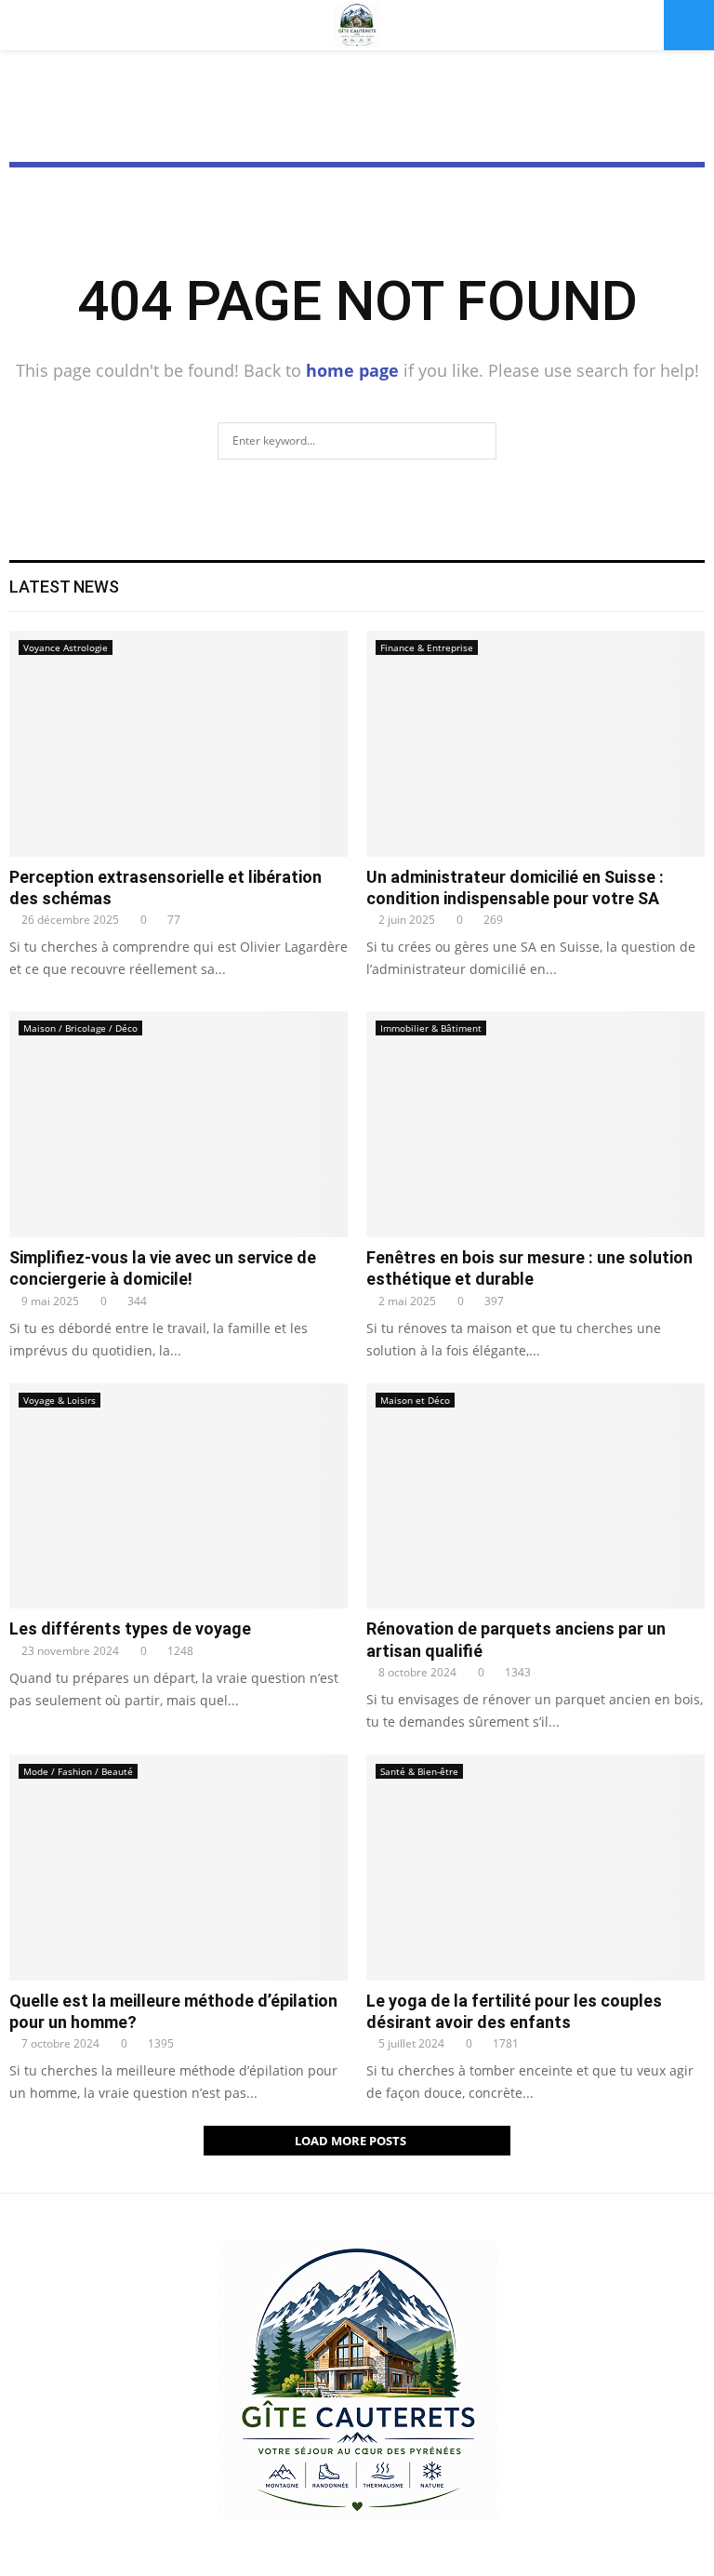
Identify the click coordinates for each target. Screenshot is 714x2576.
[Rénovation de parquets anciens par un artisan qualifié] (535, 1496)
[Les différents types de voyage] (178, 1496)
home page (352, 370)
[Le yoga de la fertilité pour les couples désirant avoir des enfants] (535, 1868)
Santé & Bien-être (419, 1771)
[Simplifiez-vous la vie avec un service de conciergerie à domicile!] (178, 1124)
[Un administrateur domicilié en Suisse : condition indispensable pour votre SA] (535, 744)
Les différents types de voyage (130, 1628)
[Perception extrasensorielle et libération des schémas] (178, 744)
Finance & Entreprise (427, 647)
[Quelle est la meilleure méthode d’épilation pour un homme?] (178, 1868)
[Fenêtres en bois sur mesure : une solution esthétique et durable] (535, 1124)
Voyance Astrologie (66, 647)
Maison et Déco (415, 1400)
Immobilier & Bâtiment (431, 1028)
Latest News (64, 587)
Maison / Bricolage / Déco (80, 1028)
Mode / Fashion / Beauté (78, 1771)
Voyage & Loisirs (59, 1400)
